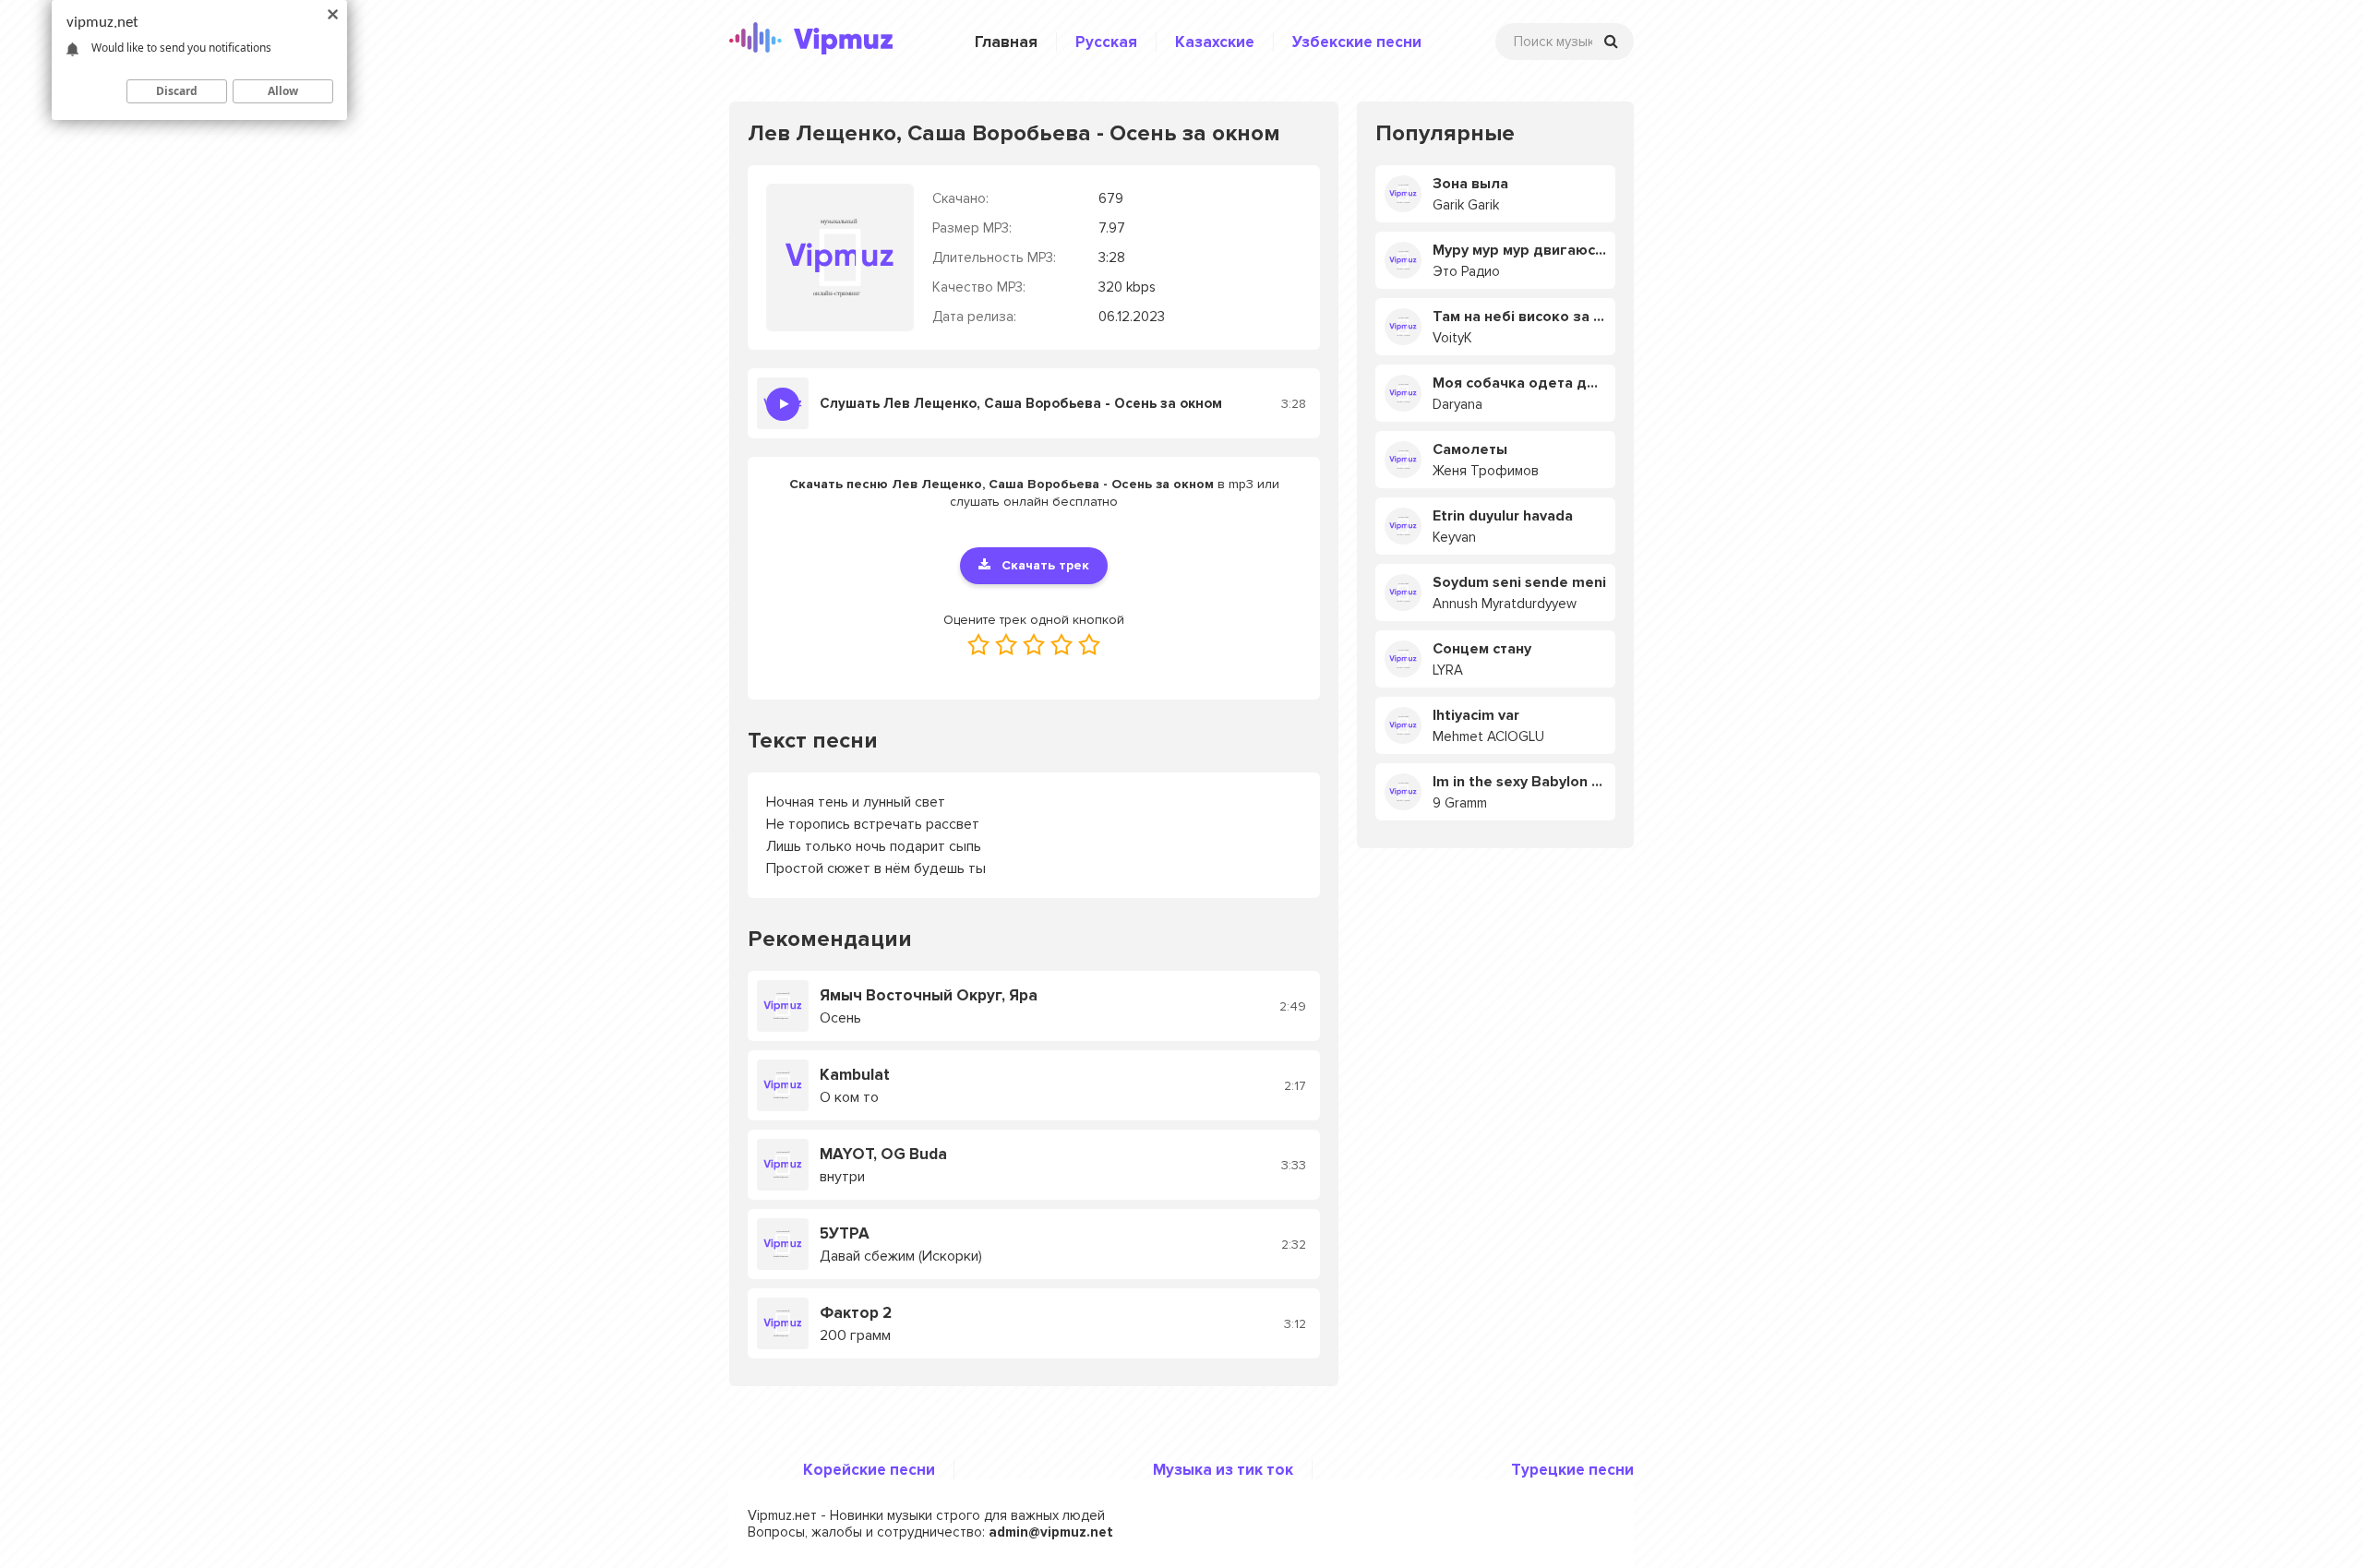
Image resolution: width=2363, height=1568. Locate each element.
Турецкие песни (1572, 1470)
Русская (1106, 42)
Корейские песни (869, 1470)
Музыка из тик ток (1223, 1470)
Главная (1006, 42)
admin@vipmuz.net (1051, 1532)
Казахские (1215, 42)
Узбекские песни (1357, 42)
